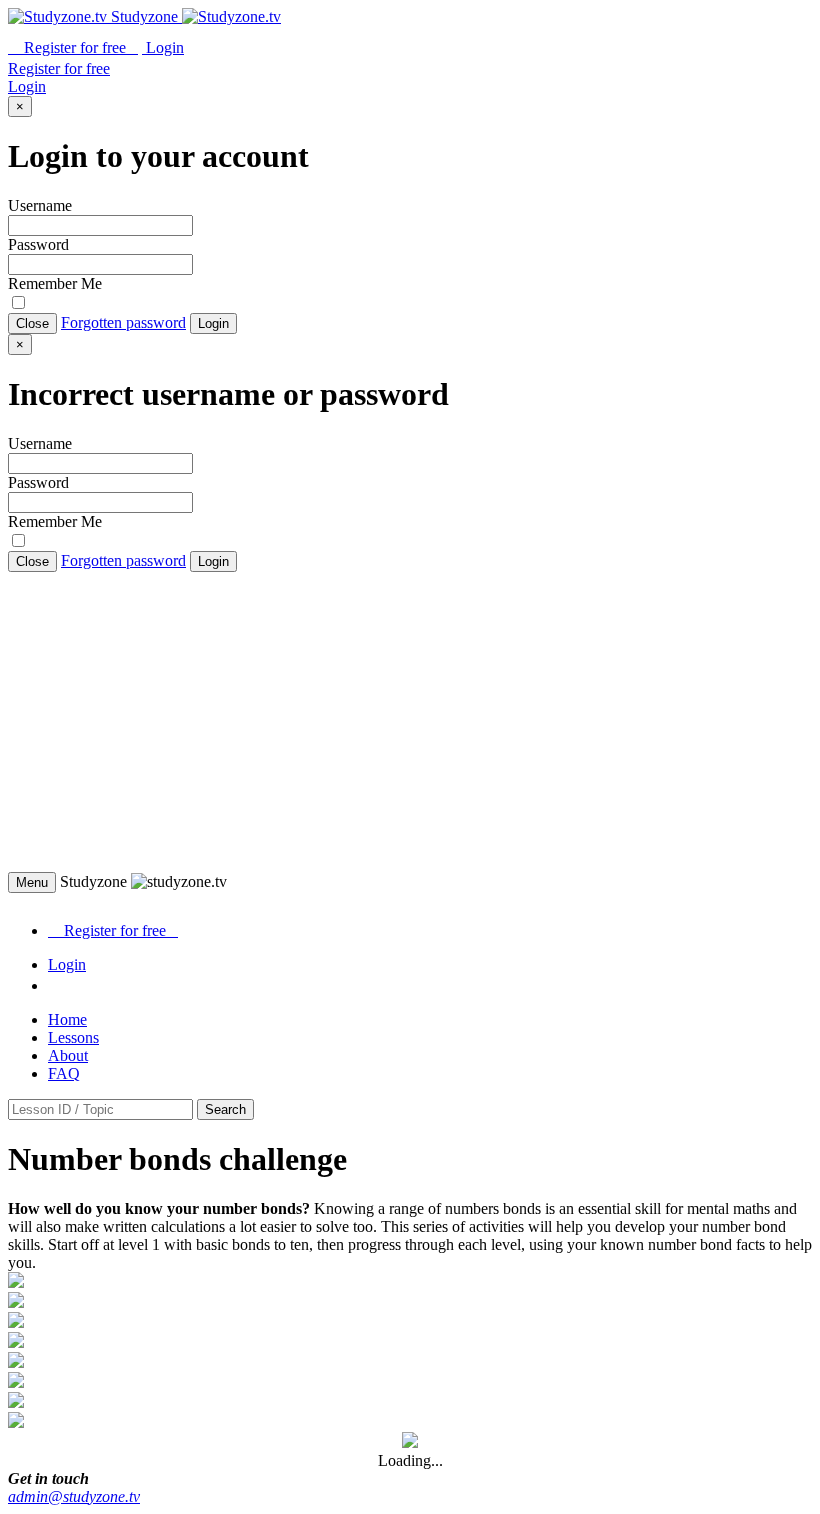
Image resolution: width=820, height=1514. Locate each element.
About (68, 1055)
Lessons (73, 1037)
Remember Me (55, 283)
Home (67, 1019)
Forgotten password (123, 322)
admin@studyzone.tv (74, 1496)
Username (40, 205)
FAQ (64, 1073)
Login (213, 323)
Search (225, 1109)
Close (32, 323)
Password (38, 244)
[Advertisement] (410, 722)
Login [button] (163, 47)
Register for (73, 47)
